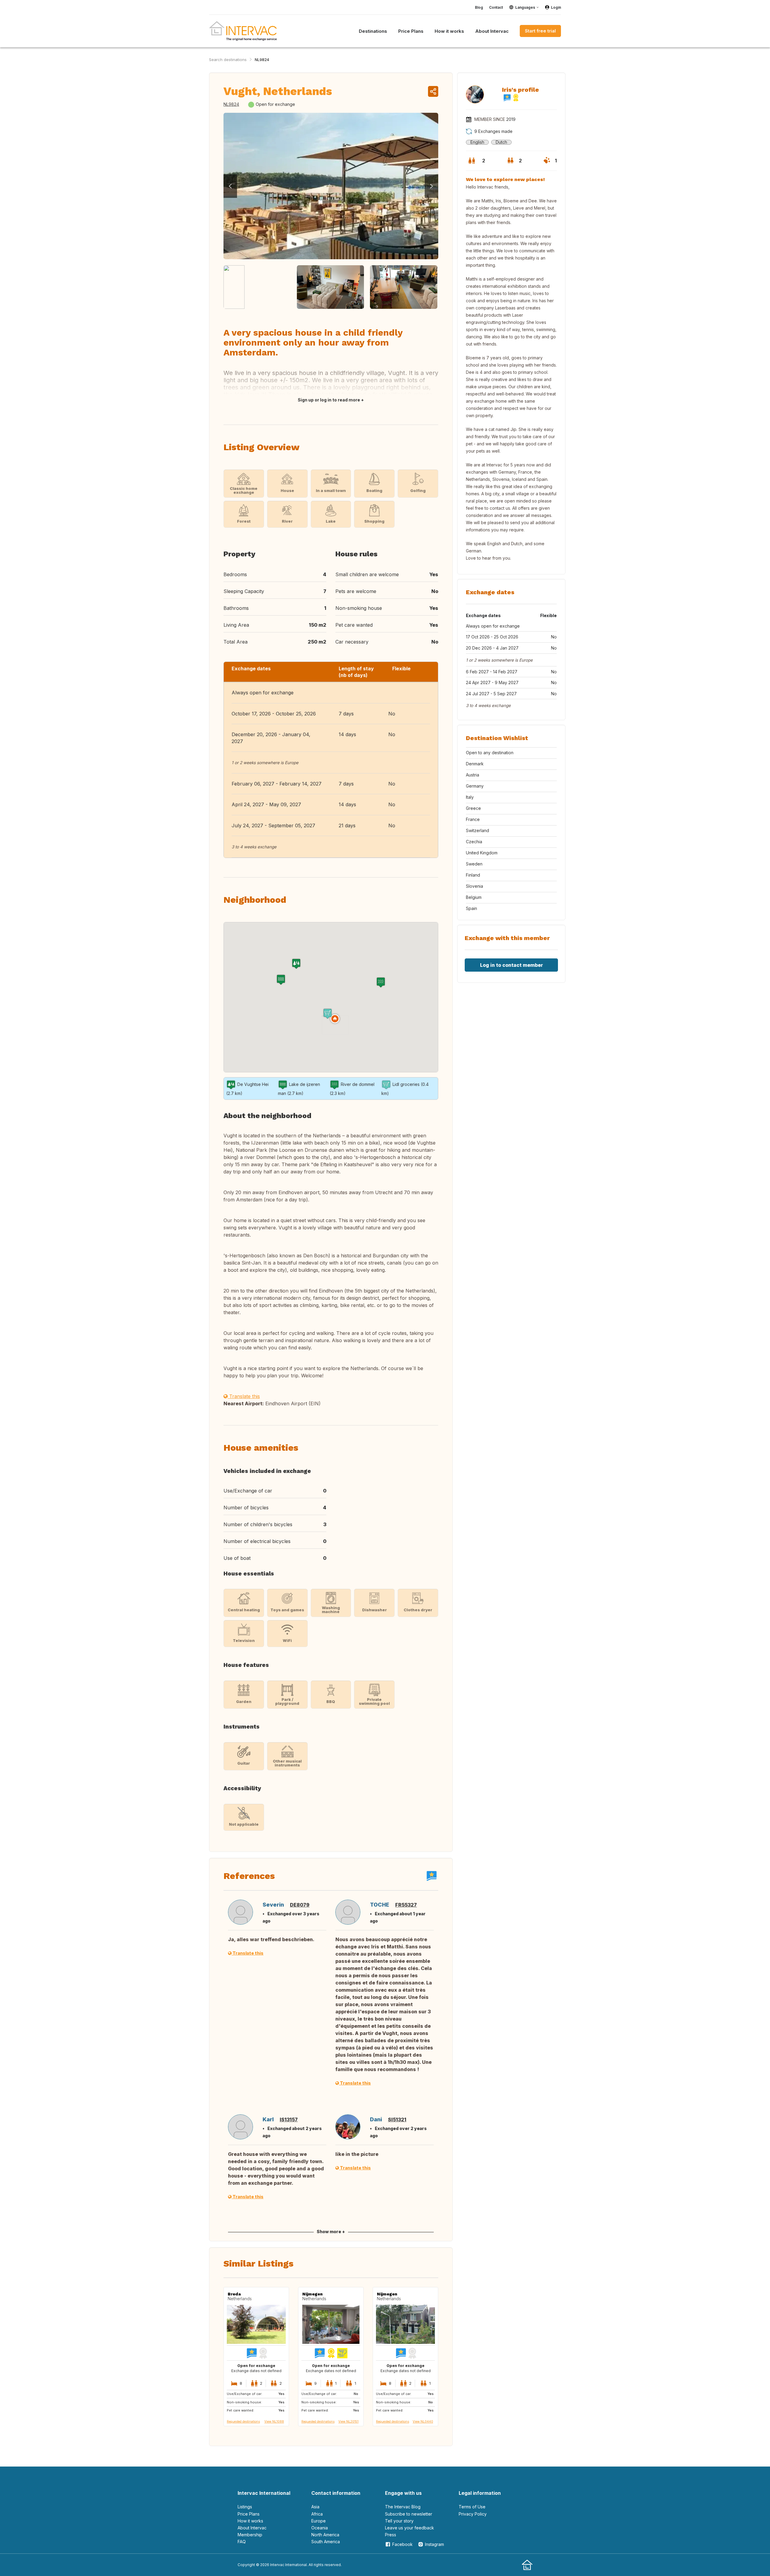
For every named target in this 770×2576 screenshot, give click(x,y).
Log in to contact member (511, 965)
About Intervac (252, 2528)
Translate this (244, 1396)
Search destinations (228, 60)
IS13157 (289, 2120)
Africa (317, 2514)
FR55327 (406, 1905)
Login (556, 7)
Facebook (402, 2544)
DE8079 (300, 1905)
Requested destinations (243, 2421)
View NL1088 (274, 2421)
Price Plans (249, 2514)
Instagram (434, 2544)
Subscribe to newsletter (409, 2514)
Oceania (320, 2528)
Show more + (331, 2232)
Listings (245, 2507)
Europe (319, 2521)
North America (325, 2535)
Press (391, 2535)
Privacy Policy (473, 2514)
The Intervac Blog (403, 2507)
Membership (250, 2535)
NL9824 (262, 60)
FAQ (242, 2542)
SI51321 (397, 2120)
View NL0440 (423, 2421)
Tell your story (399, 2521)
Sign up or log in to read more (329, 400)
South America (326, 2542)
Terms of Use (472, 2507)
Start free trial (540, 31)
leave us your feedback (410, 2528)
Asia (315, 2507)
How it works (250, 2521)
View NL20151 (348, 2421)
